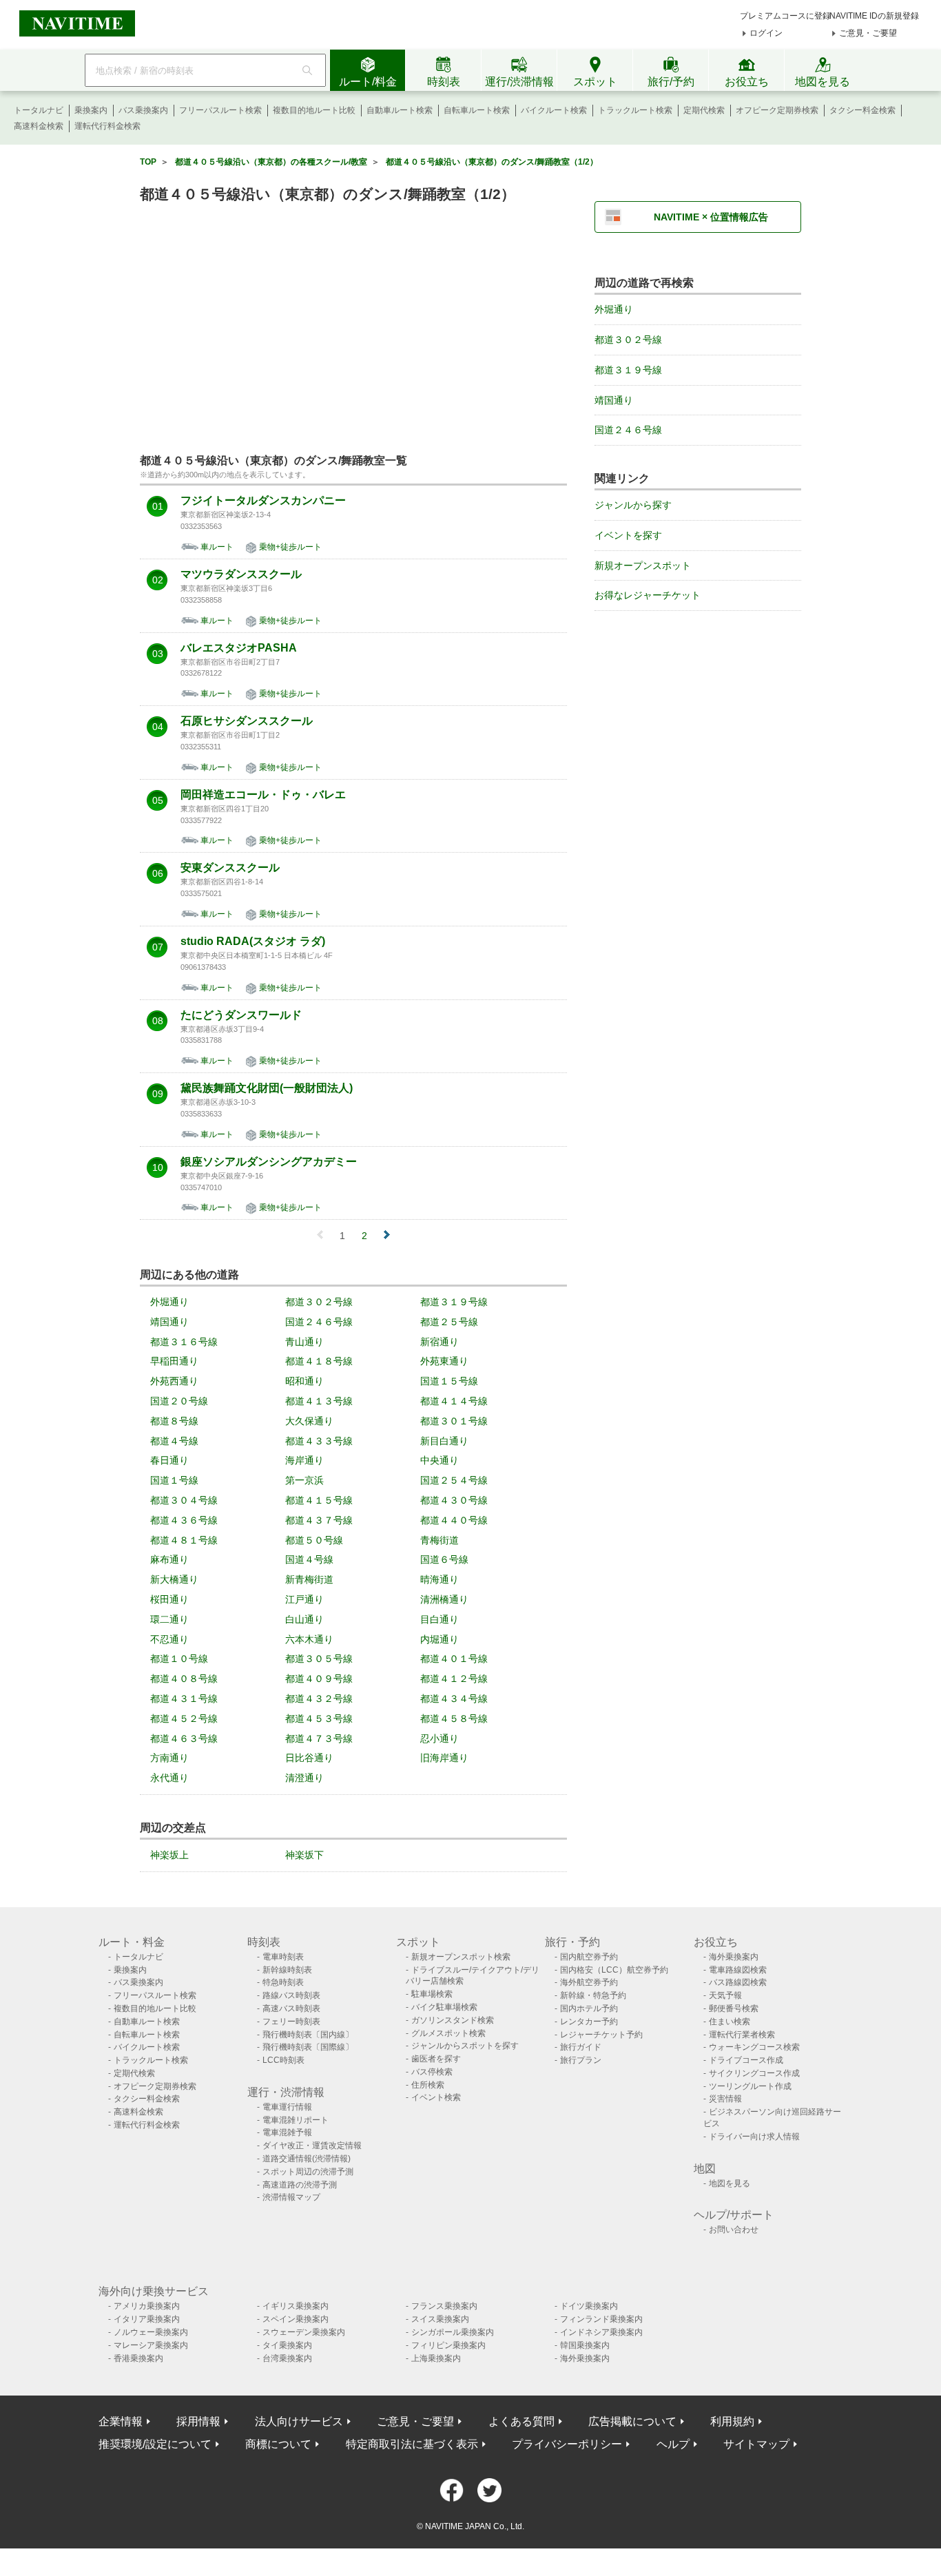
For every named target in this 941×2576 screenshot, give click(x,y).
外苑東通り (444, 1361)
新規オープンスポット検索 (461, 1957)
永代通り (169, 1778)
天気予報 (725, 1995)
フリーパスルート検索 (220, 110)
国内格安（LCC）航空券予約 (614, 1970)
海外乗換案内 (734, 1957)
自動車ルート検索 (400, 110)
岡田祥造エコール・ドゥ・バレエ (263, 795)
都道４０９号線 (319, 1679)
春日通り (169, 1460)
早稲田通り (174, 1361)
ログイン (766, 33)
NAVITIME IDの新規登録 (874, 16)
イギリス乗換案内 (296, 2306)
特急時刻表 (283, 1982)
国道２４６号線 (319, 1322)
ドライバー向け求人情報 (754, 2137)
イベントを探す (628, 535)
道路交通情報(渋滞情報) (307, 2159)
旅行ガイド (581, 2047)
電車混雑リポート (296, 2120)
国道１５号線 (449, 1381)
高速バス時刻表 (291, 2008)
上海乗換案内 (436, 2358)
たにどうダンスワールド (241, 1015)
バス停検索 (432, 2072)
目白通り (440, 1619)
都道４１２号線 (454, 1679)
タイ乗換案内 (287, 2345)
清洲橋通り (444, 1599)
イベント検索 (436, 2097)
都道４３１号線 (184, 1699)
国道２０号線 (179, 1401)
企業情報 (121, 2421)
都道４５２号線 (184, 1718)
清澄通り (304, 1778)
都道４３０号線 (454, 1500)
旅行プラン (581, 2060)
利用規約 (732, 2421)
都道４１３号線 (319, 1401)
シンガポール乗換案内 (453, 2332)
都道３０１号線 (454, 1421)
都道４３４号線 (454, 1699)
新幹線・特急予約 (593, 1995)
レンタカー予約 (589, 2022)
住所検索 (428, 2085)
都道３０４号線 (184, 1500)
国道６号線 (444, 1559)
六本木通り (309, 1639)
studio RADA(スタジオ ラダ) (253, 942)
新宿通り (440, 1342)
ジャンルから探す (633, 505)
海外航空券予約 (589, 1982)
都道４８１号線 (184, 1540)
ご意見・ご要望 (868, 33)
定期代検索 (704, 110)
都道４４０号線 (454, 1520)
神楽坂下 (304, 1855)
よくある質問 (521, 2421)
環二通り (169, 1619)
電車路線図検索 (738, 1970)
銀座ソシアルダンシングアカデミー (269, 1162)
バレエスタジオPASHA (239, 648)
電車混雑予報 (287, 2132)
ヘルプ (673, 2444)
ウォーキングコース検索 (754, 2047)
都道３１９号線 (454, 1302)
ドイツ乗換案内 (589, 2306)
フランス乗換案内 (444, 2306)
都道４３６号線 (184, 1520)
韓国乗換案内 (585, 2345)
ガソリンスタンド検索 (453, 2020)
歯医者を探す (436, 2059)
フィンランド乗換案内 (601, 2319)
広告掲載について (632, 2421)
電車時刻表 (283, 1957)
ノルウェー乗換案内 (151, 2332)
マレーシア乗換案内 (151, 2345)
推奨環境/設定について (155, 2444)
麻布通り (169, 1559)
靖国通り (169, 1322)
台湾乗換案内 (287, 2358)
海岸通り (304, 1460)
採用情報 (198, 2421)
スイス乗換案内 (440, 2319)
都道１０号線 (179, 1659)
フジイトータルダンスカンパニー (263, 501)
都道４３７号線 (319, 1520)
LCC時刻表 (283, 2060)
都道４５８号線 (454, 1718)
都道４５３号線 (319, 1718)
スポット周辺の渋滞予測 (308, 2172)
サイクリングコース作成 (754, 2073)
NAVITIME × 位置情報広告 (711, 217)
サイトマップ (756, 2444)
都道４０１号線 (454, 1659)
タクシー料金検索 (862, 110)
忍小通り (440, 1738)
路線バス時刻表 (291, 1995)
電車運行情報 (287, 2107)
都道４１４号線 (454, 1401)
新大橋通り (174, 1579)
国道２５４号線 (454, 1480)
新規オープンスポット (643, 565)
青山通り (304, 1342)
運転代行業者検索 (742, 2035)
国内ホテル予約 (589, 2008)
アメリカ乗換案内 (147, 2306)
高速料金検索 (39, 126)
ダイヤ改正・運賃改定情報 (312, 2146)
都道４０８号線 (184, 1679)
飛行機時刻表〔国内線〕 (308, 2035)
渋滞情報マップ (291, 2197)
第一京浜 (304, 1480)
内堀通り (440, 1639)
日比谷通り (309, 1758)
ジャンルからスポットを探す (465, 2046)
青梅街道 (440, 1540)
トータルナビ (39, 110)
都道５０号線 (314, 1540)
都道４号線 (174, 1441)
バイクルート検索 (554, 110)
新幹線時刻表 (287, 1970)
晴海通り (440, 1579)
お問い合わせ (734, 2230)
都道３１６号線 (184, 1342)
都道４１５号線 (319, 1500)
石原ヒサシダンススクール (247, 721)
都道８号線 (174, 1421)
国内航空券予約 (589, 1957)
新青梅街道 (309, 1579)
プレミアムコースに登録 (785, 16)
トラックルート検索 (635, 110)
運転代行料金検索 (107, 126)
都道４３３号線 (319, 1441)
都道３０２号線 (319, 1302)
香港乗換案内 (138, 2358)
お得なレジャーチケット (648, 595)
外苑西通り (174, 1381)
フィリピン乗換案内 (448, 2345)
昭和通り (304, 1381)
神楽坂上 (169, 1855)
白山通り (304, 1619)
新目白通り (444, 1441)
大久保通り (309, 1421)
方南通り (169, 1758)
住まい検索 (730, 2022)
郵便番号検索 (734, 2008)
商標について (278, 2444)
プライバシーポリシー (567, 2444)
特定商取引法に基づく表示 (412, 2444)
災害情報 (725, 2099)
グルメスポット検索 (448, 2033)
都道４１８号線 (319, 1361)
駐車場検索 (432, 1994)
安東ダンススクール (230, 868)
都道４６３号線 (184, 1738)
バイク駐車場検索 (444, 2007)
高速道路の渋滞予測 (300, 2185)
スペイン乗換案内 (296, 2319)
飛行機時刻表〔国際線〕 (308, 2047)
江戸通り (304, 1599)
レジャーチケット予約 (601, 2035)
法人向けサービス (299, 2421)
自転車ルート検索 (477, 110)
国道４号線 (309, 1559)
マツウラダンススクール (241, 574)
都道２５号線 (449, 1322)
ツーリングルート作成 (750, 2086)
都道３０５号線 (319, 1659)
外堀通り (169, 1302)
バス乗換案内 (143, 110)
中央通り (440, 1460)
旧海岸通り (444, 1758)
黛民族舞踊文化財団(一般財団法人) (267, 1088)
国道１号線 (174, 1480)
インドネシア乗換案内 (601, 2332)
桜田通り (169, 1599)
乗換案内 (91, 110)
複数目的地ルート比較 (314, 110)
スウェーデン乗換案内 (304, 2332)
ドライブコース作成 (746, 2060)
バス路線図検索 (738, 1982)
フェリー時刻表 (291, 2022)
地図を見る (730, 2183)
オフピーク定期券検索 (777, 110)
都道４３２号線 (319, 1699)
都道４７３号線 (319, 1738)
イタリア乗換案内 (147, 2319)
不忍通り (169, 1639)
